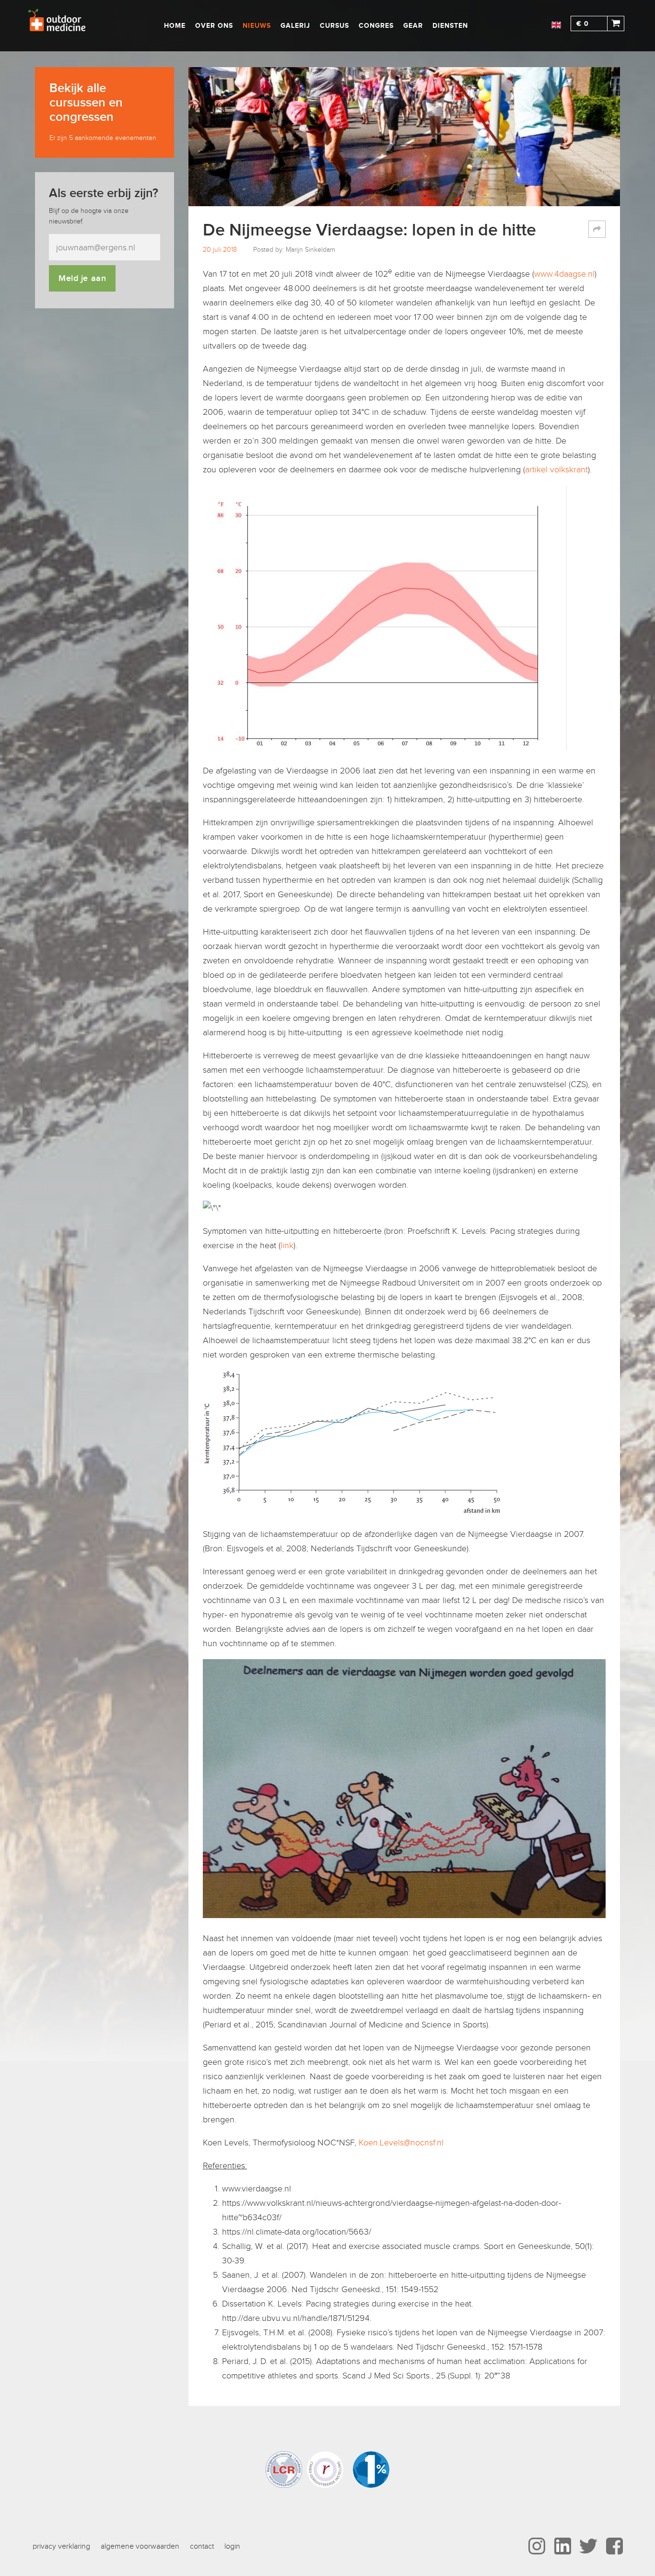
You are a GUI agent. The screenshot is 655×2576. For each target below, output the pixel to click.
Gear (413, 26)
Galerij (295, 26)
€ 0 (583, 24)
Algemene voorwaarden (140, 2546)
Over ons (214, 26)
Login (232, 2546)
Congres (376, 26)
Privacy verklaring (61, 2546)
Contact (202, 2546)
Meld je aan (82, 278)
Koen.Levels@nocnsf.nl (401, 2143)
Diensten (450, 26)
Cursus (334, 26)
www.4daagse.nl (564, 274)
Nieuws (257, 26)
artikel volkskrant (556, 469)
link (287, 1245)
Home (175, 26)
